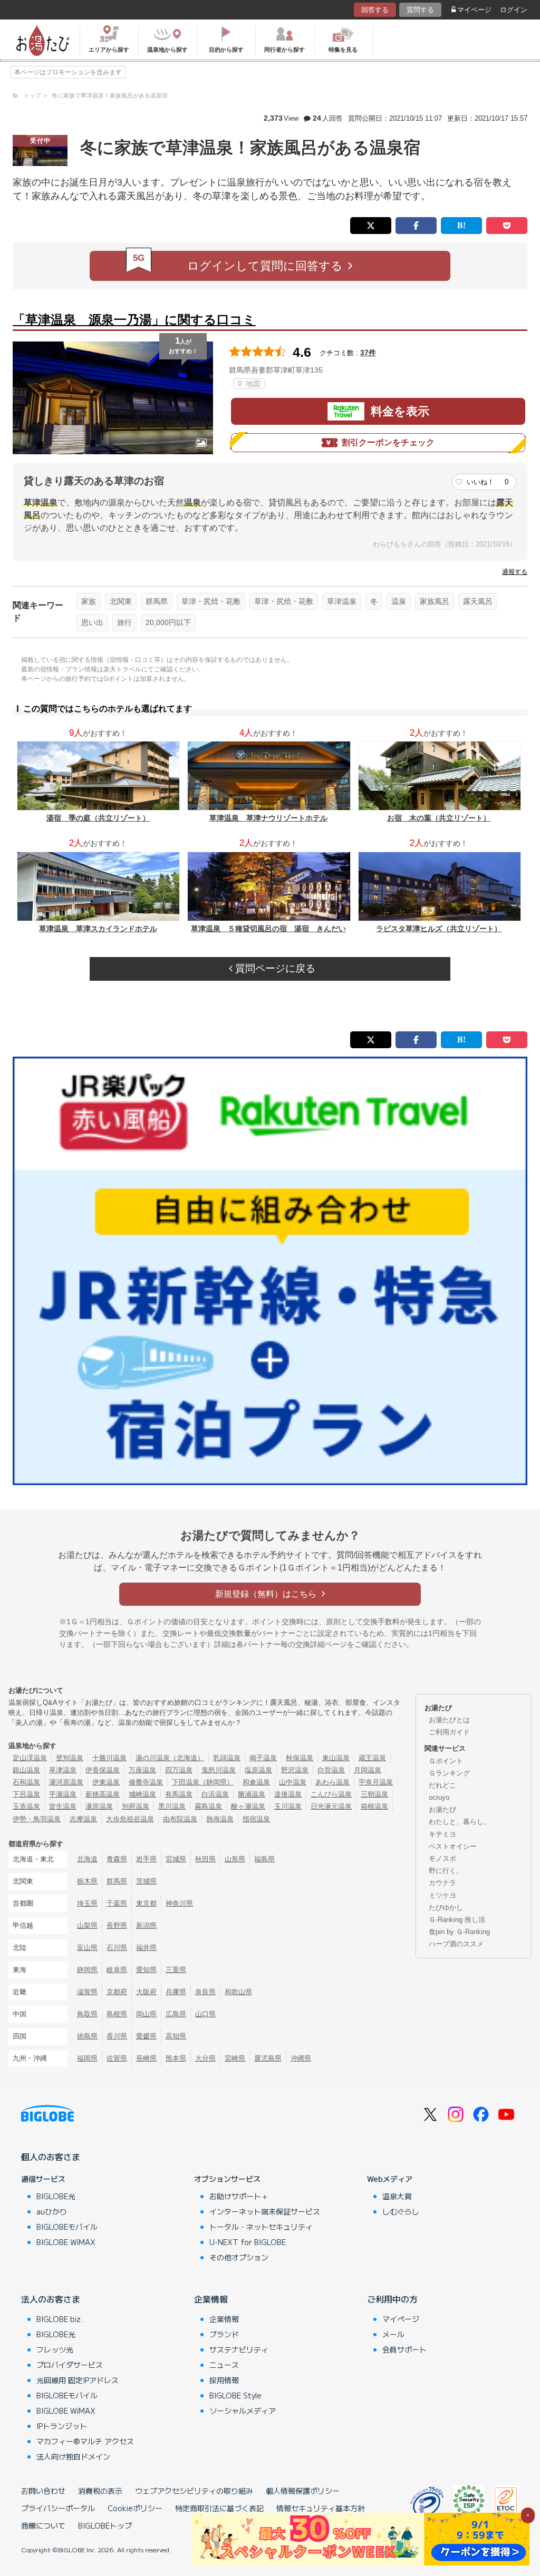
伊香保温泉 (103, 1770)
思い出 (92, 622)
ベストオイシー (453, 1846)
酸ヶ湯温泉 (248, 1806)
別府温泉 (136, 1806)
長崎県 (146, 2058)
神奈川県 (179, 1903)
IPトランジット (62, 2426)
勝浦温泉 (252, 1794)
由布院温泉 (180, 1819)
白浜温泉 (215, 1794)
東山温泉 (336, 1758)
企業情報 (211, 2299)
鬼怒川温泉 (219, 1770)
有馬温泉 (179, 1794)
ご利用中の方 (392, 2299)
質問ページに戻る (274, 968)
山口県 (205, 2014)
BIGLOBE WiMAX (66, 2242)
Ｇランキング (449, 1773)
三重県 (176, 1970)
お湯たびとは (449, 1720)
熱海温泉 (220, 1819)
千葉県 (117, 1903)
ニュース (224, 2365)
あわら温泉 (332, 1782)
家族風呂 (435, 601)
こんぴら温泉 (331, 1794)
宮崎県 (235, 2058)
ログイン (514, 10)
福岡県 (87, 2058)
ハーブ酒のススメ (456, 1944)
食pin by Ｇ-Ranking (459, 1932)
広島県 (176, 2014)
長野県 (117, 1925)
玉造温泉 (26, 1806)
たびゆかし (446, 1907)
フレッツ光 (55, 2349)
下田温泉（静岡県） (203, 1782)
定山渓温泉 (30, 1758)
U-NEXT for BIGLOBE (248, 2242)
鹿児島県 (268, 2058)
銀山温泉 (26, 1770)
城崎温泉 (142, 1794)
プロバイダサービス (70, 2365)
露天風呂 (478, 601)
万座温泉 (142, 1770)
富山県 (87, 1948)
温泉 (399, 601)
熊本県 (176, 2058)
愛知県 (146, 1970)
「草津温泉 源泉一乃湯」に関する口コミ (134, 320)
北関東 (121, 601)
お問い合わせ (43, 2491)
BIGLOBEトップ (105, 2525)
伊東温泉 (106, 1782)
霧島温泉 (208, 1806)
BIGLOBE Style (235, 2395)
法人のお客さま (51, 2299)
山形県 (235, 1859)
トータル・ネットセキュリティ (261, 2227)
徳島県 (87, 2036)
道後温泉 (288, 1794)
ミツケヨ (442, 1895)
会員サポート (404, 2349)
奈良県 (205, 1992)
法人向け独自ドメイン (73, 2456)
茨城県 (146, 1881)
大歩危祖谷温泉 (130, 1819)
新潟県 (146, 1925)
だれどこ (442, 1785)
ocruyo (439, 1797)
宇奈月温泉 (376, 1782)
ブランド (224, 2334)
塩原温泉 (258, 1770)
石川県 (117, 1948)
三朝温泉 (374, 1794)
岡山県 (146, 2014)
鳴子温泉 (263, 1758)
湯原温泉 (99, 1806)
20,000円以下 (168, 622)
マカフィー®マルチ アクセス (85, 2441)
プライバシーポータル (58, 2508)
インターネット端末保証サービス (265, 2211)
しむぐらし (401, 2211)
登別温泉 (70, 1758)
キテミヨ (442, 1834)
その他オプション (239, 2257)
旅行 (124, 622)
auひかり (52, 2211)
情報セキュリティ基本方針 (321, 2508)
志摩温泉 (83, 1819)
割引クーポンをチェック (388, 442)
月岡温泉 (368, 1770)
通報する (515, 572)
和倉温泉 (256, 1782)
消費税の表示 (100, 2491)
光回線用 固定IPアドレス (78, 2380)
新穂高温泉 (103, 1794)
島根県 (117, 2014)
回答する (375, 10)
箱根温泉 (374, 1806)
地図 (252, 384)
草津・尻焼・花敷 (211, 601)
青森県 (117, 1859)
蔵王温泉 (372, 1758)
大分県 (205, 2058)
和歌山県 (238, 1992)
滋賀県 (87, 1992)
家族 (89, 601)
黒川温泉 (172, 1806)
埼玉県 (87, 1903)
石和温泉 (26, 1782)
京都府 (117, 1992)
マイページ (474, 10)
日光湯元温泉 (331, 1806)
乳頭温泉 (227, 1758)
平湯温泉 (63, 1794)
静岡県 (87, 1970)
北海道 (87, 1859)
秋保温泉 (300, 1758)
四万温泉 (179, 1770)
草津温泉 (342, 601)
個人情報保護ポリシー (303, 2491)
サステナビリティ (239, 2349)
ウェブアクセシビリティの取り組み (194, 2491)
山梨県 (87, 1925)
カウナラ (442, 1883)
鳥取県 (87, 2014)
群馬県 (157, 601)
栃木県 (87, 1881)
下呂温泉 (26, 1794)
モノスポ (442, 1858)
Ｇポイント (446, 1761)
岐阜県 (117, 1970)
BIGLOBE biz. (60, 2319)
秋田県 (205, 1859)
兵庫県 (176, 1992)
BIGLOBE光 (56, 2196)
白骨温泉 (331, 1770)
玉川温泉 (288, 1806)
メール (393, 2334)
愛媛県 (146, 2036)
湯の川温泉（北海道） (170, 1758)
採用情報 (224, 2380)
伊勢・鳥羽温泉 (37, 1819)
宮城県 (176, 1859)
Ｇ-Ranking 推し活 (457, 1920)
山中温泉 (293, 1782)
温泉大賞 (397, 2196)
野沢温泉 (295, 1770)
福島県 (264, 1859)
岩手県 (146, 1859)
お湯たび (442, 1809)
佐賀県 (117, 2058)
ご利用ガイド (449, 1732)
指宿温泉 (256, 1819)
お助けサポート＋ (239, 2196)
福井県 (146, 1948)
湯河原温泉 (66, 1782)
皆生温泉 (63, 1806)
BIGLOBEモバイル (67, 2227)
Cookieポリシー (135, 2508)
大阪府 (146, 1992)
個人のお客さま (51, 2157)
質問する (420, 10)
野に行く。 (446, 1871)
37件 (368, 353)
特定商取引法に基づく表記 (219, 2508)
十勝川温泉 (109, 1758)
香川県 (117, 2036)
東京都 (146, 1903)
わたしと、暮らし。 (460, 1822)
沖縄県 (301, 2058)
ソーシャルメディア (243, 2411)
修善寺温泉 (146, 1782)
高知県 (176, 2036)
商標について (43, 2525)
